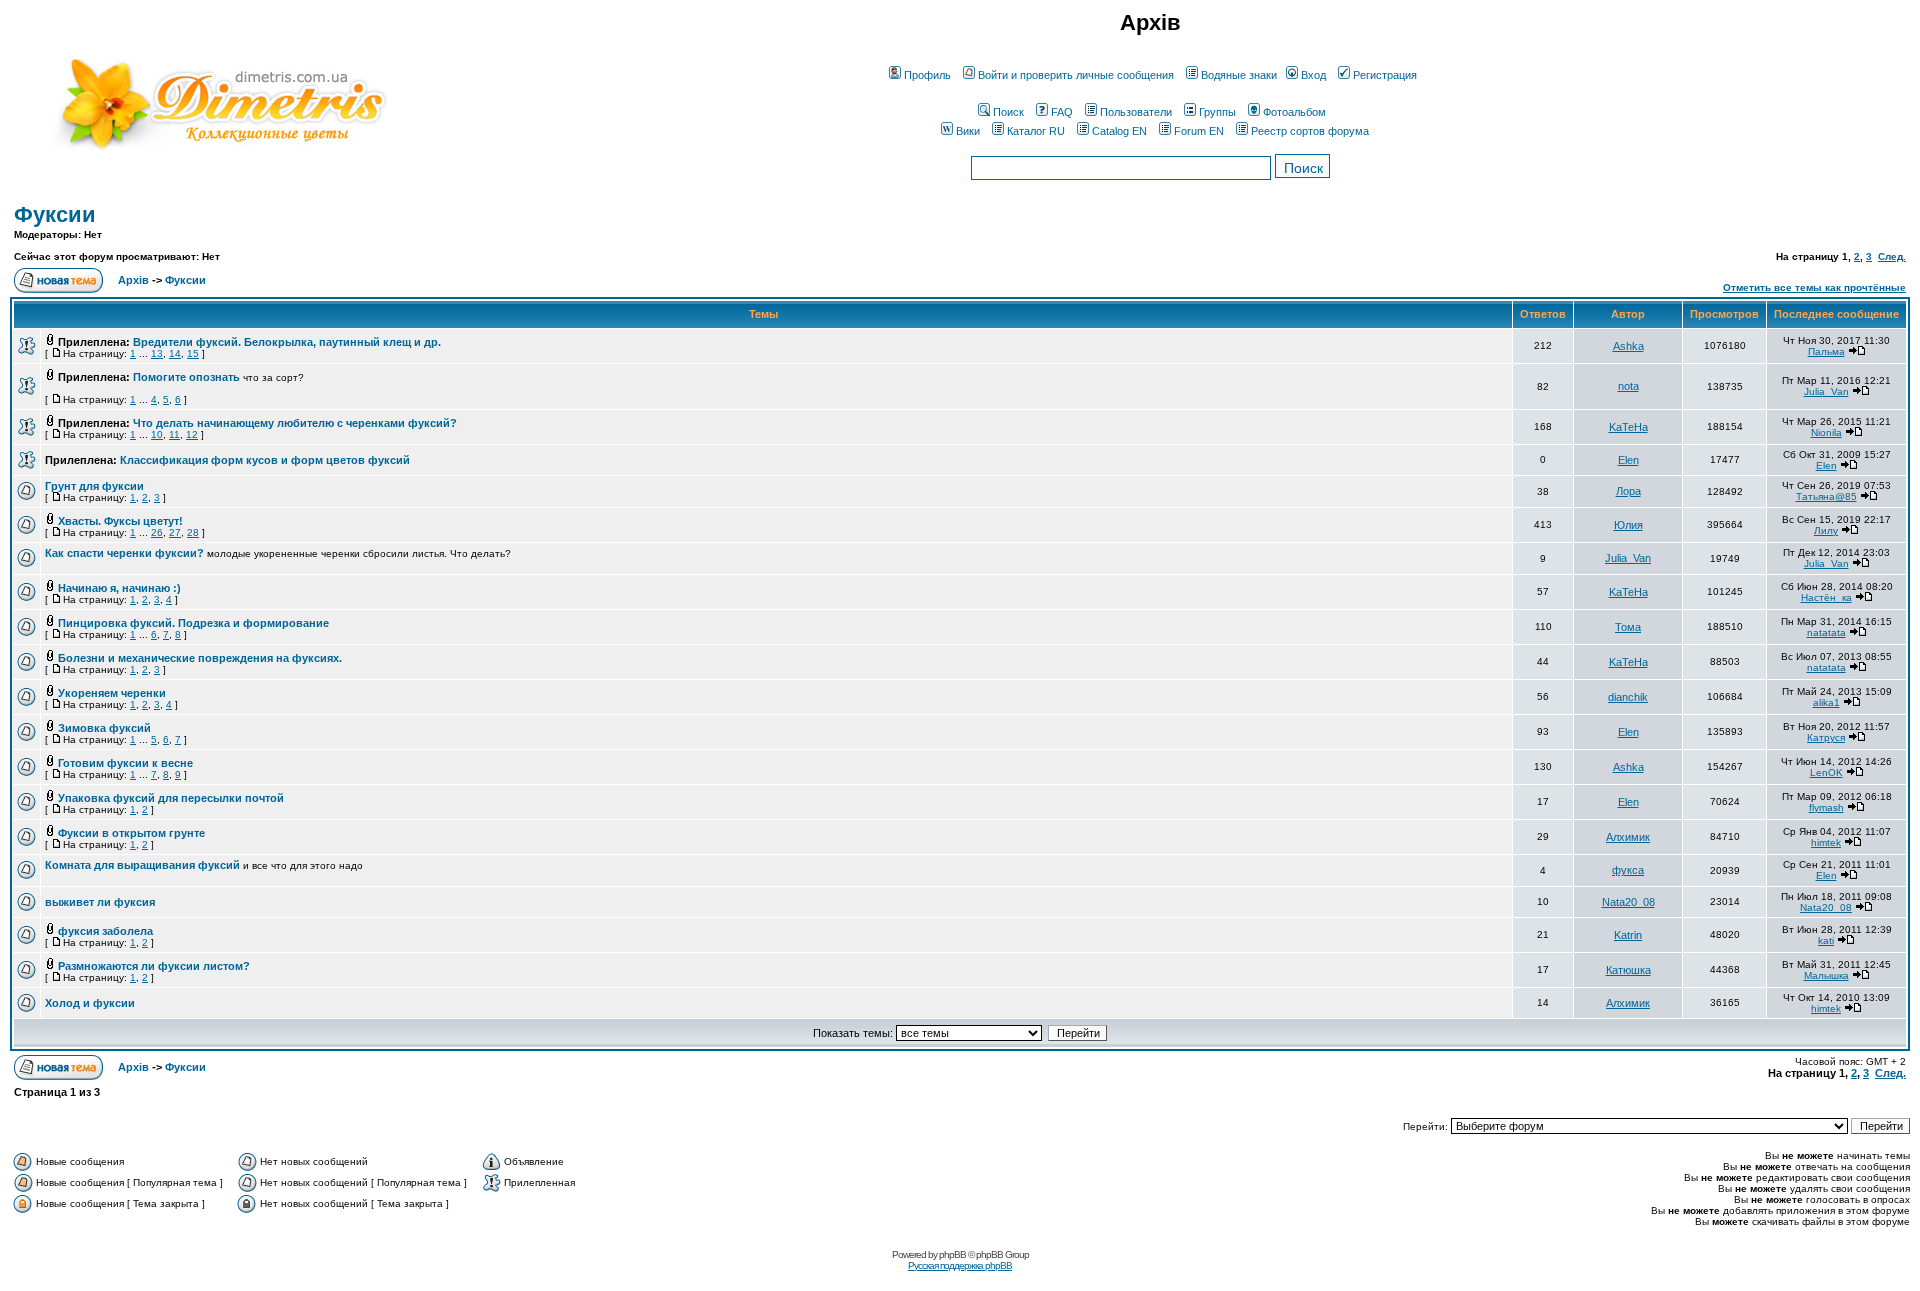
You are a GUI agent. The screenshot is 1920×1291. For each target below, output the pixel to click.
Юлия (1628, 525)
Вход (1313, 75)
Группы (1217, 112)
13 (157, 353)
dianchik (1628, 697)
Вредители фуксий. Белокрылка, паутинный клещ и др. (287, 342)
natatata (1826, 632)
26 (157, 532)
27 (175, 532)
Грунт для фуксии (94, 486)
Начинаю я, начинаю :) (119, 588)
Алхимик (1628, 837)
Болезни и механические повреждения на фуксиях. (200, 658)
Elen (1628, 460)
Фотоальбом (1294, 112)
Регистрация (1385, 75)
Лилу (1826, 530)
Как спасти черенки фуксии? (124, 553)
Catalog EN (1119, 131)
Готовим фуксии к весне (125, 763)
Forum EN (1199, 131)
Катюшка (1628, 970)
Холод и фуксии (90, 1003)
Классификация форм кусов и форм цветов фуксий (265, 460)
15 (193, 353)
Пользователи (1136, 112)
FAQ (1062, 112)
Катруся (1826, 737)
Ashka (1628, 346)
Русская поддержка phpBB (960, 1265)
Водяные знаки (1239, 75)
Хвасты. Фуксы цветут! (120, 521)
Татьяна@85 (1826, 496)
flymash (1826, 807)
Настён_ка (1826, 597)
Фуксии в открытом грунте (131, 833)
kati (1826, 940)
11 (174, 434)
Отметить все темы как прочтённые (1814, 287)
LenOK (1826, 772)
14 (175, 353)
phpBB (952, 1254)
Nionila (1826, 432)
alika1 (1826, 702)
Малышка (1826, 975)
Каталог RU (1036, 131)
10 (157, 434)
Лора (1628, 491)
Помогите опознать (186, 377)
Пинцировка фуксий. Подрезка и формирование (193, 623)
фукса (1628, 870)
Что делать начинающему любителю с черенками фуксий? (295, 423)
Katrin (1628, 935)
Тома (1628, 627)
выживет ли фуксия (100, 902)
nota (1628, 386)
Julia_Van (1826, 391)
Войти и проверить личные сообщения (1076, 75)
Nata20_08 (1628, 902)
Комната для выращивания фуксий (142, 865)
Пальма (1826, 351)
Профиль (927, 75)
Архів (133, 280)
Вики (968, 131)
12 (192, 434)
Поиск (1008, 112)
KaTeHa (1628, 427)
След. (1892, 256)
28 (193, 532)
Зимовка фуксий (104, 728)
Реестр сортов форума (1310, 131)
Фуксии (55, 214)
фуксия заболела (105, 931)
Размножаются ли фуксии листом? (154, 966)
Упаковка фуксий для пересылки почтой (171, 798)
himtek (1826, 842)
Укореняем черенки (112, 693)
